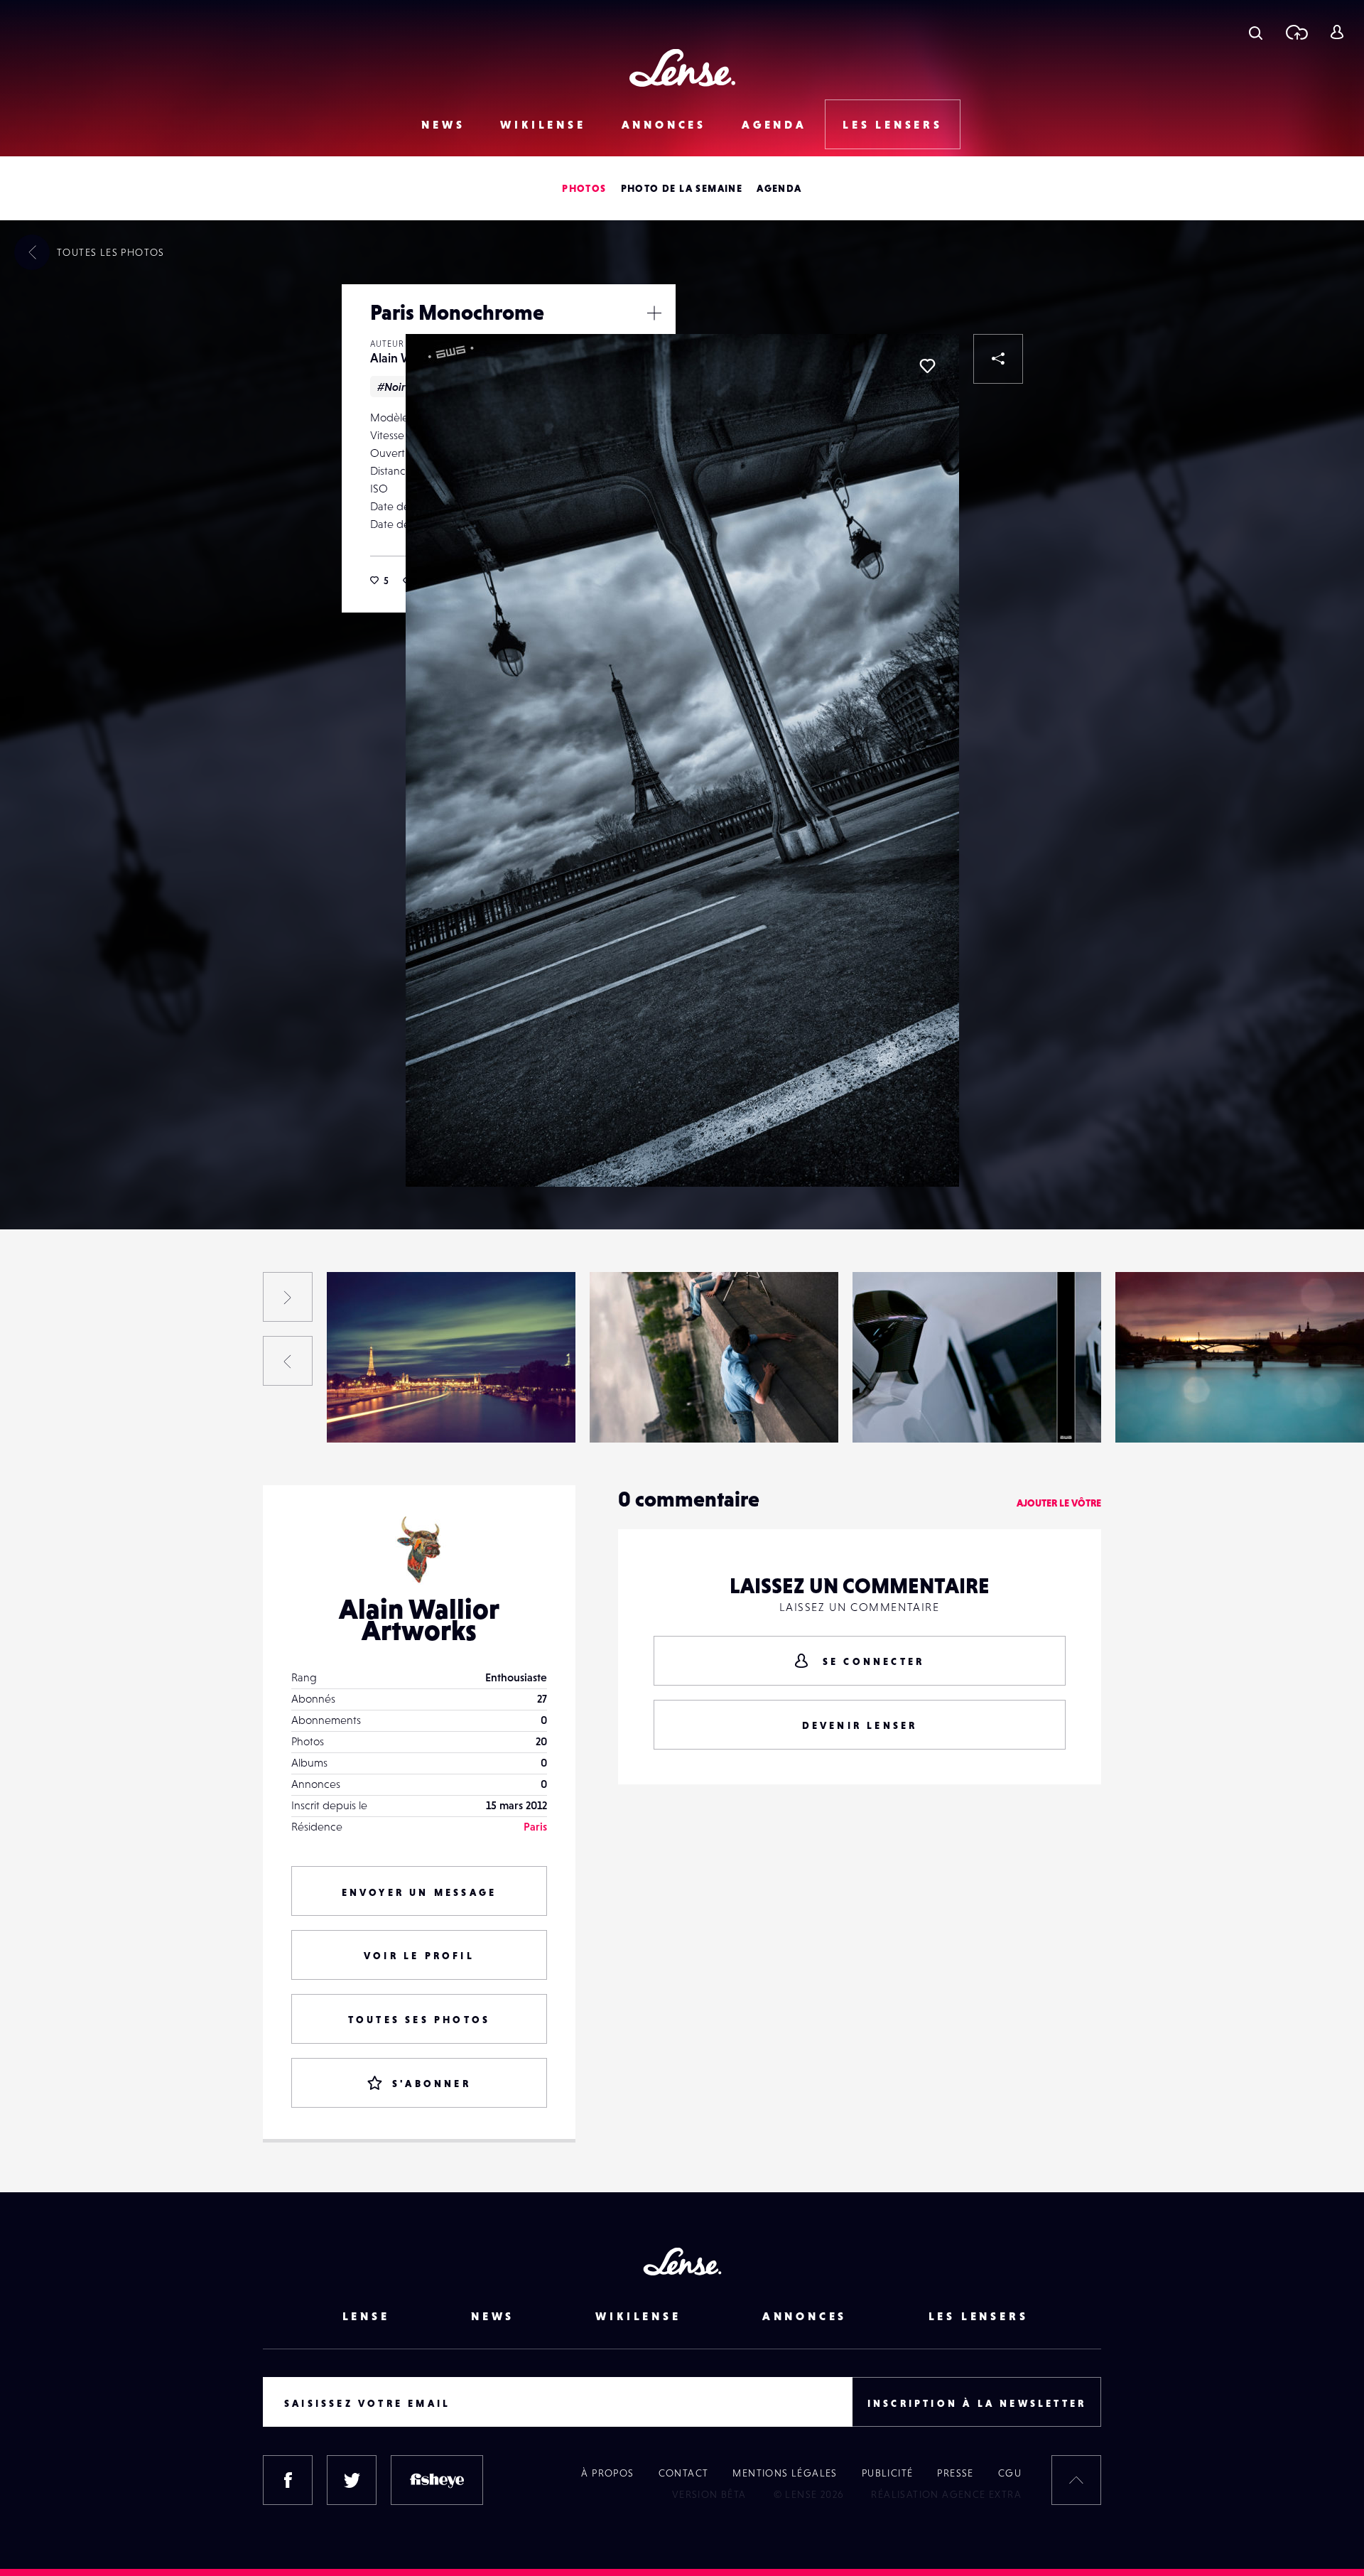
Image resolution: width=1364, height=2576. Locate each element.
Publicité (888, 2473)
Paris (535, 1826)
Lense (366, 2316)
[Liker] (927, 366)
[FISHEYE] (437, 2480)
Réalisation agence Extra (946, 2494)
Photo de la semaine (682, 188)
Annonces (664, 124)
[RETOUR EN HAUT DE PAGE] (1076, 2480)
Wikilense (543, 124)
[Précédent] (288, 1361)
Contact (684, 2473)
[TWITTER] (352, 2480)
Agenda (774, 124)
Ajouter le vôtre (1059, 1503)
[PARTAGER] (998, 359)
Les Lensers (893, 124)
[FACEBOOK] (288, 2480)
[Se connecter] (1337, 32)
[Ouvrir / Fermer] (654, 313)
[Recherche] (1256, 32)
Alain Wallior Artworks (133, 1413)
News (443, 124)
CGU (1010, 2473)
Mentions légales (785, 2473)
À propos (607, 2473)
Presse (955, 2473)
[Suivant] (288, 1297)
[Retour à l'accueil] (682, 68)
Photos (584, 188)
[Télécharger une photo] (1296, 32)
